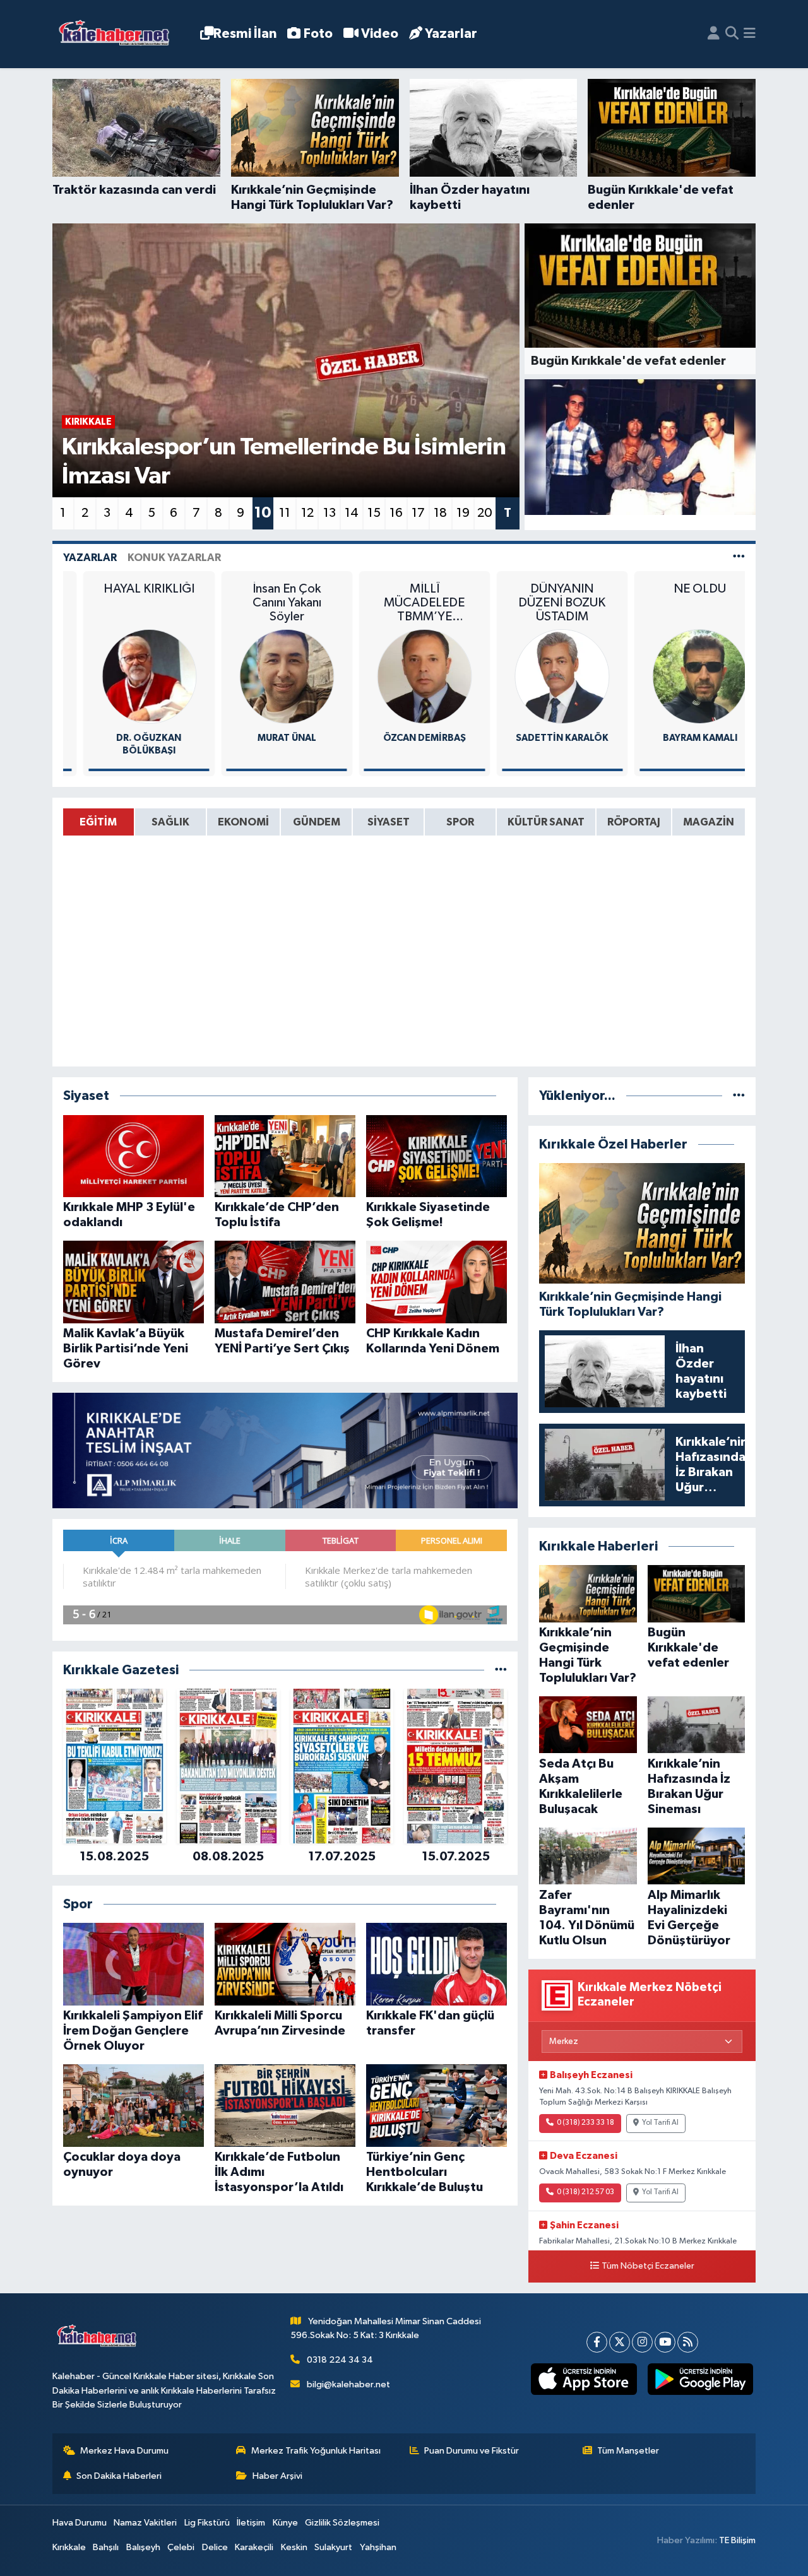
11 (285, 513)
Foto (318, 34)
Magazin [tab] (709, 822)
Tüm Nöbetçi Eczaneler (648, 2266)
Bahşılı (106, 2547)
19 (463, 513)
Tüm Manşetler (628, 2451)
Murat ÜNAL (261, 738)
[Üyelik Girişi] (714, 34)
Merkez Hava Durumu (124, 2451)
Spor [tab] (460, 822)
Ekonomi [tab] (243, 822)
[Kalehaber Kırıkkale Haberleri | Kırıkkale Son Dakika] (118, 34)
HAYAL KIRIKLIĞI (123, 589)
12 (307, 513)
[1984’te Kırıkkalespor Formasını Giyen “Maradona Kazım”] (640, 447)
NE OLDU (674, 589)
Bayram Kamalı (674, 738)
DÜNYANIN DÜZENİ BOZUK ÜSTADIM (537, 603)
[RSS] (688, 2342)
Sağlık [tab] (170, 822)
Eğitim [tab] (98, 822)
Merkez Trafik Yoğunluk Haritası (316, 2451)
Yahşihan (378, 2547)
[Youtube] (665, 2342)
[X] (620, 2342)
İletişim (251, 2523)
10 (263, 513)
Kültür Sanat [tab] (546, 822)
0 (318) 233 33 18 (585, 2123)
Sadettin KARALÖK (536, 738)
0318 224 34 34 (340, 2360)
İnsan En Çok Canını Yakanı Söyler (261, 603)
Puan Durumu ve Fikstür (472, 2451)
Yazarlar (451, 34)
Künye (285, 2523)
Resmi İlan (245, 34)
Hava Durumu (80, 2523)
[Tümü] (501, 1670)
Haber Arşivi (277, 2476)
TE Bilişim (737, 2540)
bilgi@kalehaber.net (348, 2384)
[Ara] (732, 34)
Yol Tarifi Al (660, 2123)
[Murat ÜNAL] (261, 676)
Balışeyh (143, 2547)
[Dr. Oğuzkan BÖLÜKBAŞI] (123, 676)
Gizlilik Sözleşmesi (342, 2523)
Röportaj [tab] (634, 822)
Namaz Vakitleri (145, 2523)
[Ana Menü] (750, 34)
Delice (215, 2547)
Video (380, 34)
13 (330, 513)
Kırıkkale (69, 2547)
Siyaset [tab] (389, 822)
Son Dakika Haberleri (119, 2476)
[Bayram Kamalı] (674, 676)
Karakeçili (254, 2547)
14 (352, 513)
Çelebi (181, 2547)
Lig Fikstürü (207, 2523)
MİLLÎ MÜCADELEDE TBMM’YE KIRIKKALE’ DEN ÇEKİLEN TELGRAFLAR (399, 603)
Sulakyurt (333, 2547)
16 (396, 513)
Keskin (294, 2547)
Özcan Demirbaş (399, 738)
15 (374, 513)
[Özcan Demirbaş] (399, 676)
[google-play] (700, 2379)
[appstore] (584, 2379)
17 (418, 513)
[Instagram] (642, 2342)
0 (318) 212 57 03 (585, 2192)
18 (440, 513)
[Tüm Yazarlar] (739, 558)
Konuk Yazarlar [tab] (174, 558)
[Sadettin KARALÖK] (537, 676)
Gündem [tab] (317, 822)
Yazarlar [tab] (90, 558)
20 (485, 513)
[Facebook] (597, 2342)
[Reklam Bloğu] (285, 1450)
